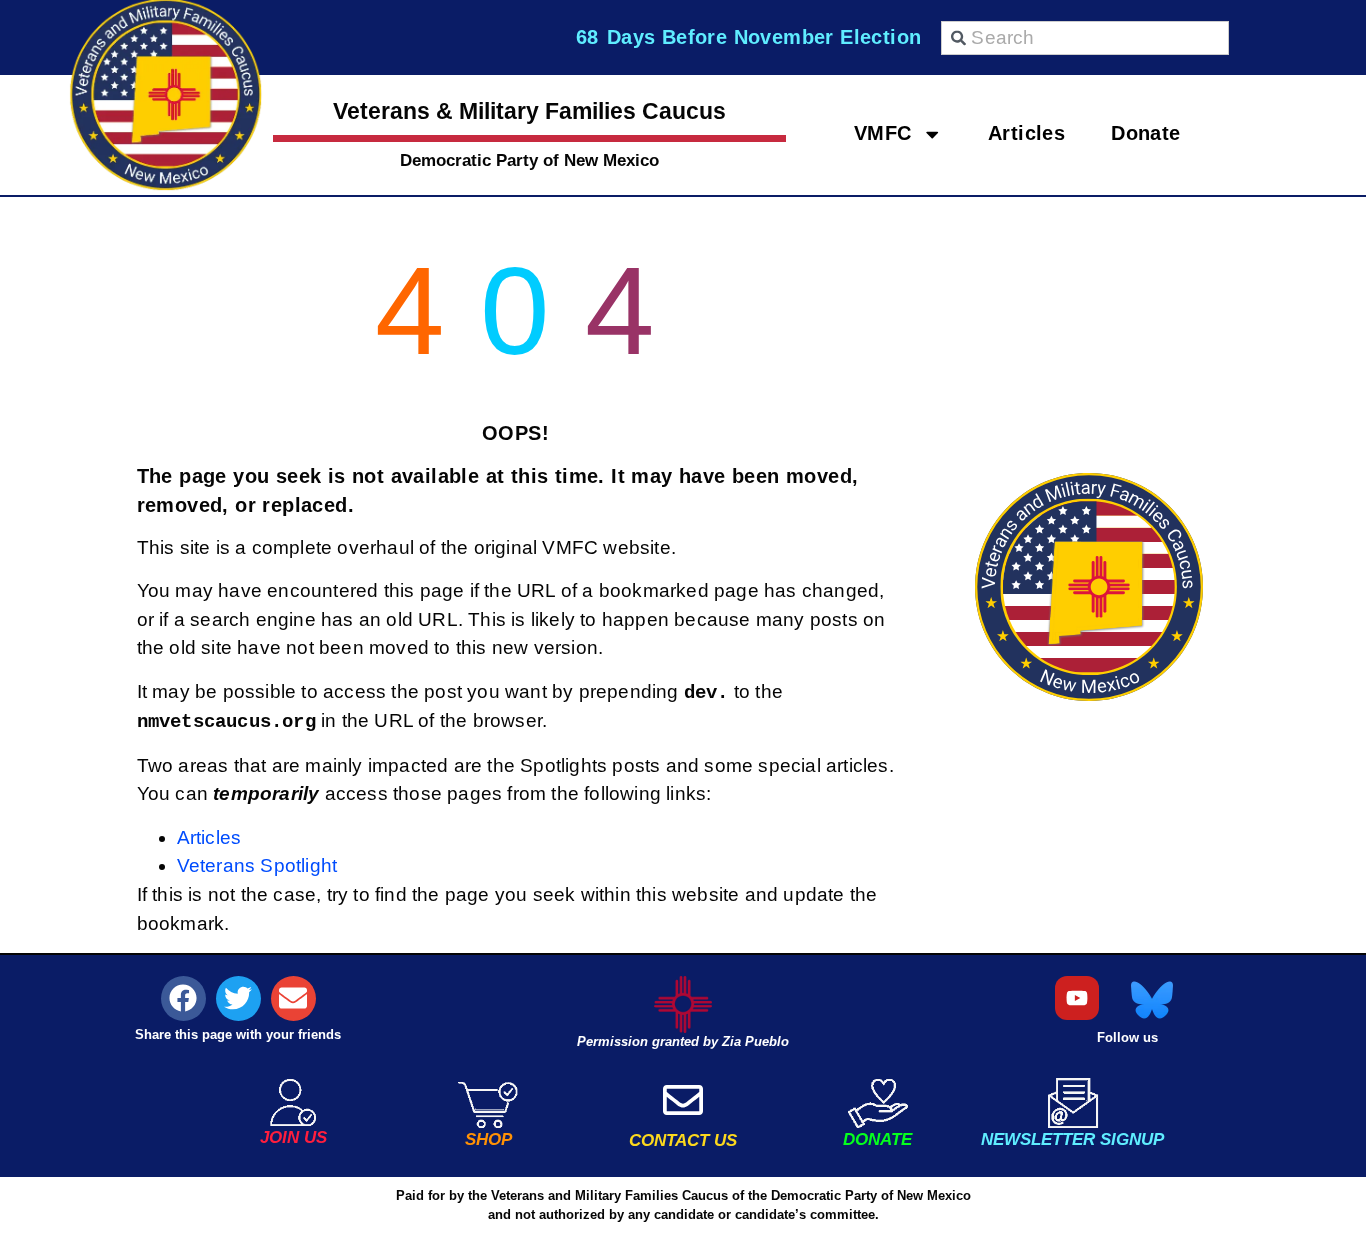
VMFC (883, 132)
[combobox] (1085, 38)
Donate (1145, 132)
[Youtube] (1077, 998)
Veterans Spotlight (257, 865)
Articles (1026, 132)
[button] (183, 998)
